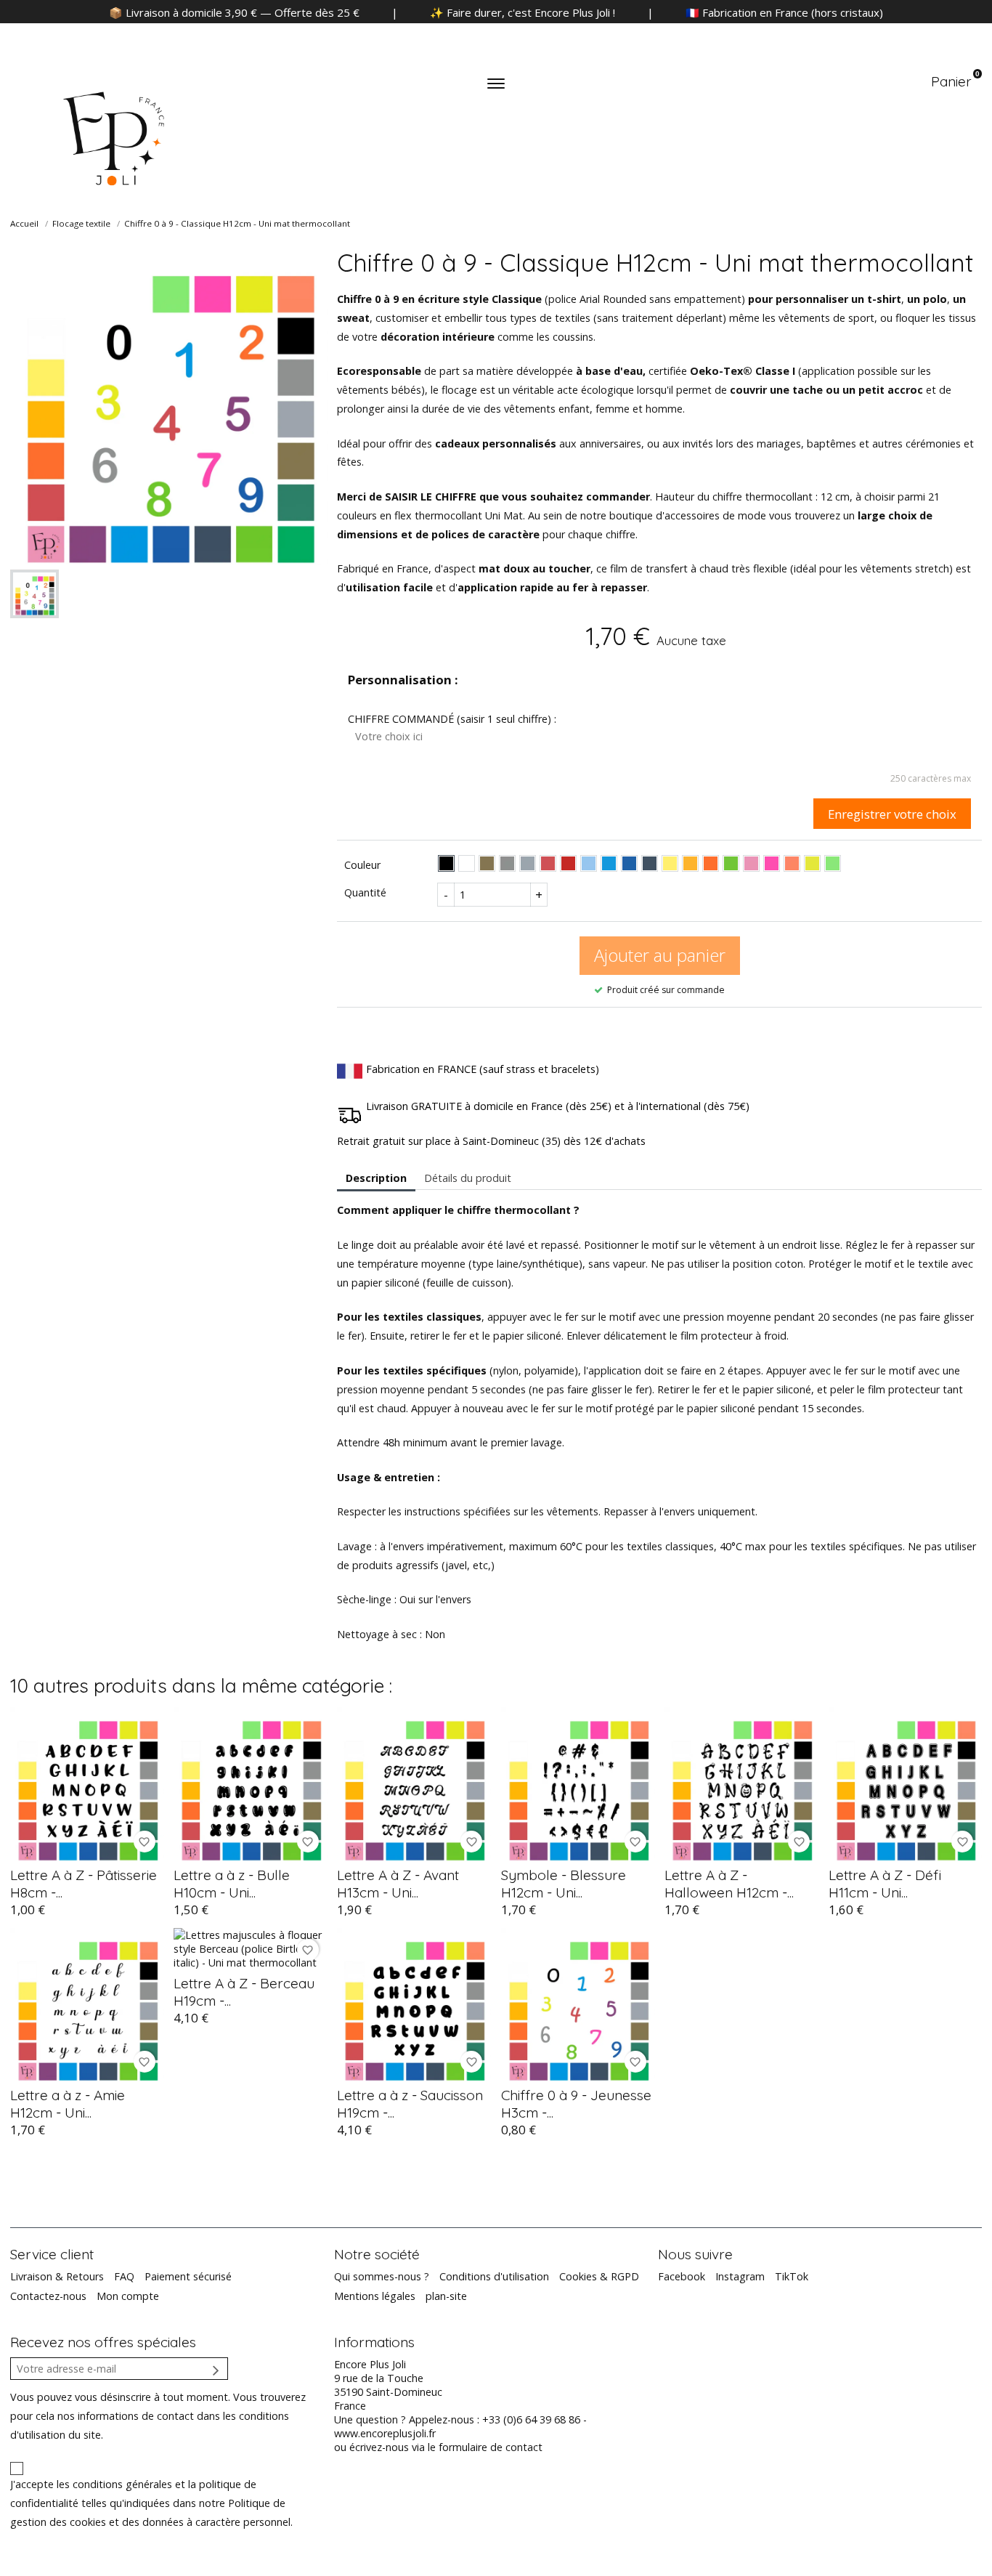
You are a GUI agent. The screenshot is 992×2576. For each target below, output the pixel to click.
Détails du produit (468, 1178)
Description (376, 1178)
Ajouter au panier (660, 955)
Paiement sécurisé (188, 2276)
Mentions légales (375, 2296)
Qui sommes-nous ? (382, 2276)
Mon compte (128, 2296)
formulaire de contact (491, 2447)
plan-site (446, 2296)
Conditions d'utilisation (494, 2276)
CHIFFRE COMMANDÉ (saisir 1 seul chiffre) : (452, 719)
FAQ (124, 2276)
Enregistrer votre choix (892, 814)
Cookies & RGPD (599, 2276)
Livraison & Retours (57, 2276)
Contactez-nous (48, 2296)
